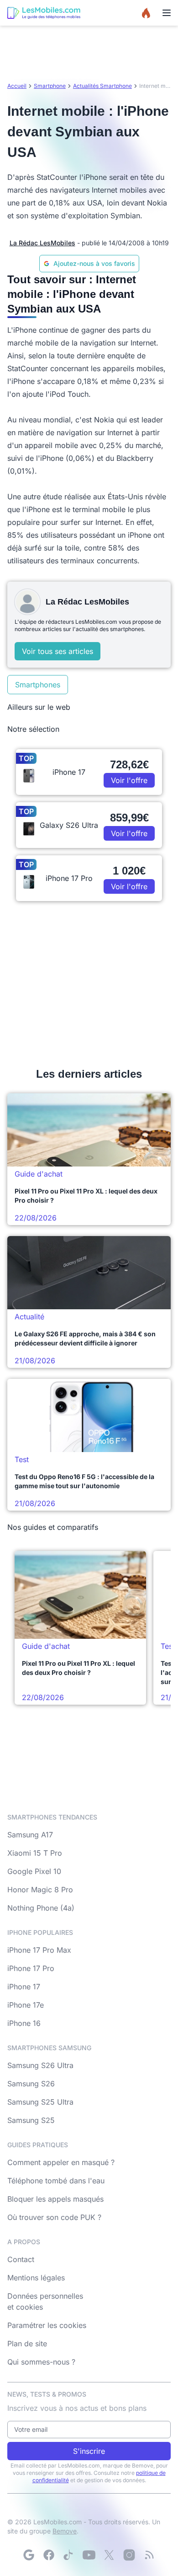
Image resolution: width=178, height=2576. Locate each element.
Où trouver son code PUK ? (54, 2217)
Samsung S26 (31, 2084)
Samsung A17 (30, 1835)
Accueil (17, 86)
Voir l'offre (129, 780)
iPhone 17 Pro (31, 1968)
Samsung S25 (31, 2120)
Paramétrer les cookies (47, 2325)
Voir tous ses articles (58, 651)
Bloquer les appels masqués (55, 2199)
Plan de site (27, 2344)
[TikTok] (69, 2555)
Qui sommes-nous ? (41, 2362)
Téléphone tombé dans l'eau (56, 2181)
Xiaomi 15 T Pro (35, 1853)
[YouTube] (89, 2555)
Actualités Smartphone (102, 86)
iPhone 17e (26, 2005)
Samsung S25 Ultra (40, 2102)
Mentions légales (36, 2278)
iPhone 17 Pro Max (39, 1950)
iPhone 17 (24, 1987)
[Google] (29, 2555)
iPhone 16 (24, 2023)
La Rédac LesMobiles (42, 243)
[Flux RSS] (149, 2555)
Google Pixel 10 (34, 1871)
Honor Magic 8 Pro (40, 1890)
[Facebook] (49, 2555)
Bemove (65, 2531)
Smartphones (38, 685)
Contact (21, 2259)
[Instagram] (129, 2555)
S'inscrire (89, 2451)
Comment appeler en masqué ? (61, 2162)
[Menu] (167, 13)
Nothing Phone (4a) (41, 1908)
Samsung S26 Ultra (40, 2065)
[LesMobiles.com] (44, 13)
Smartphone (50, 86)
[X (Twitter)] (109, 2555)
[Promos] (146, 13)
